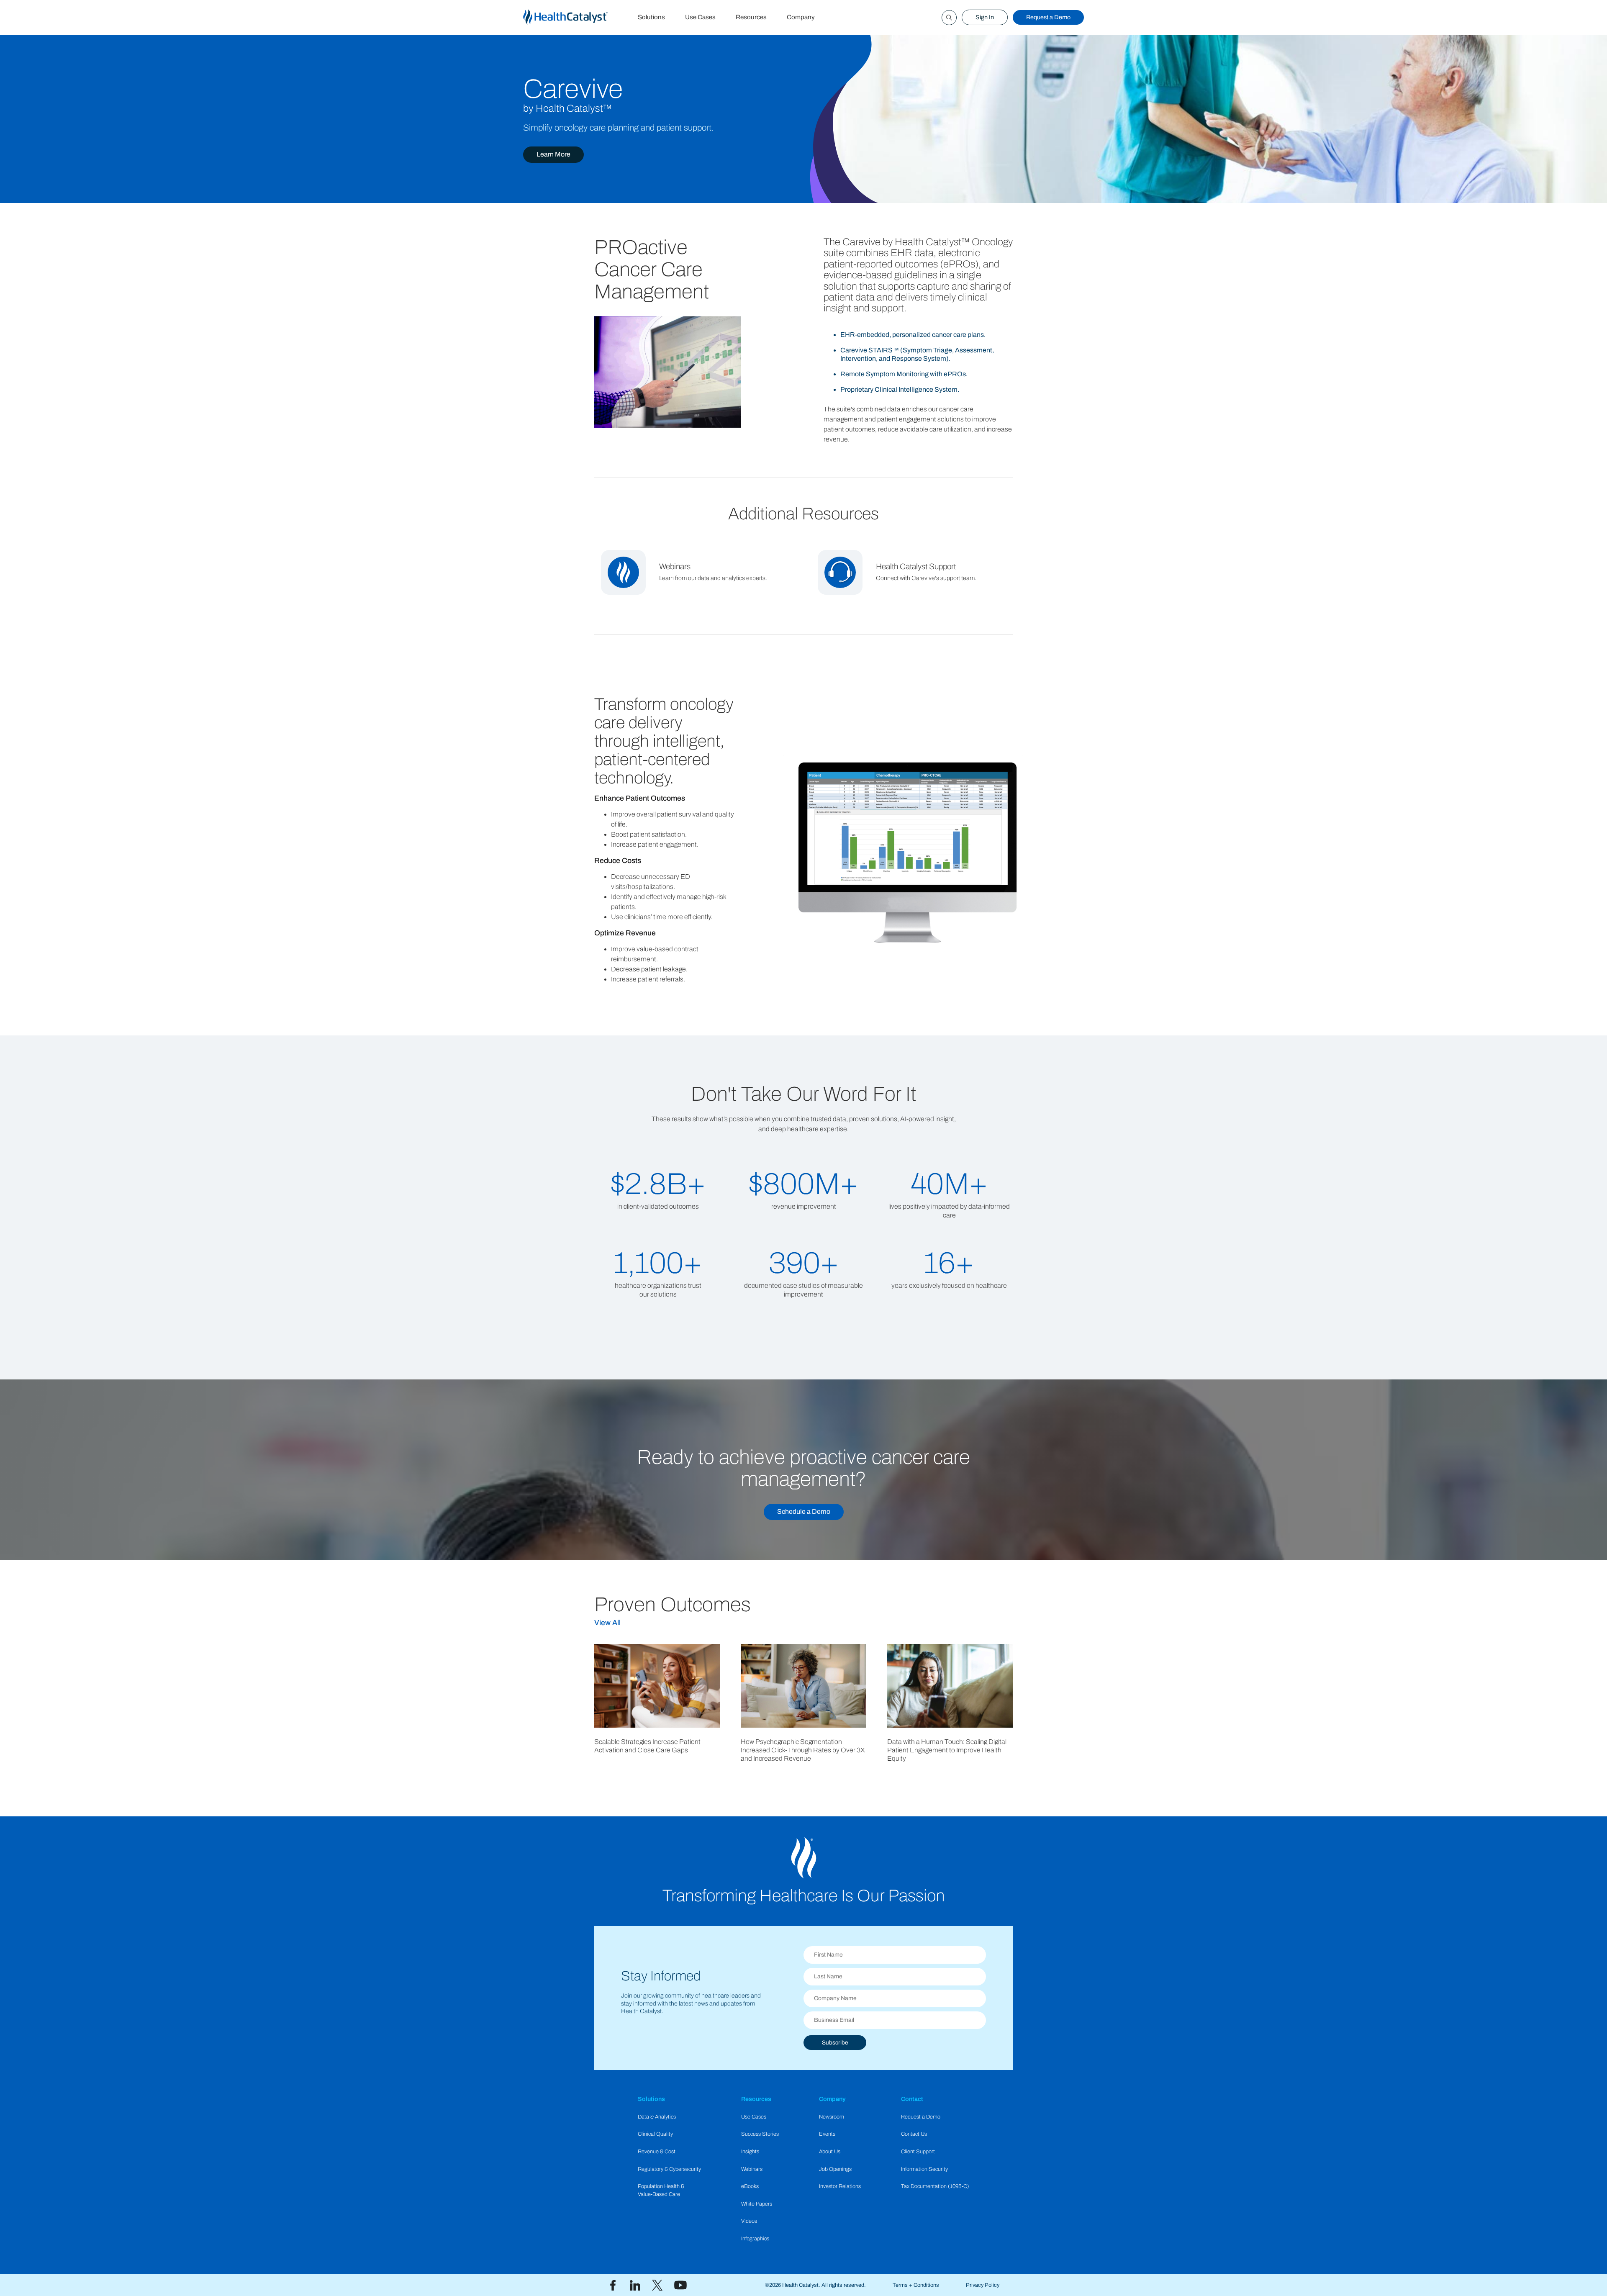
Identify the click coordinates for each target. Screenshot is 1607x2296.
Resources (751, 17)
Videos (749, 2221)
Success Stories (760, 2134)
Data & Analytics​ (657, 2117)
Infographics (755, 2239)
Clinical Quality (655, 2134)
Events (827, 2134)
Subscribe (835, 2043)
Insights (750, 2152)
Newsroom (832, 2117)
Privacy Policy (983, 2285)
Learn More (553, 154)
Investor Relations (840, 2186)
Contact (912, 2099)
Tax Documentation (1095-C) (935, 2186)
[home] (575, 17)
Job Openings (835, 2169)
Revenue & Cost (657, 2152)
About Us (830, 2152)
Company (801, 17)
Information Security (924, 2169)
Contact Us (914, 2134)
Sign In (985, 17)
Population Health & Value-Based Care (661, 2190)
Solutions (651, 17)
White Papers (757, 2204)
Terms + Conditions (916, 2285)
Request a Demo (1048, 17)
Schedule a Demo (804, 1511)
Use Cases (700, 17)
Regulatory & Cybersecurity (669, 2169)
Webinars (752, 2169)
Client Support (918, 2152)
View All (607, 1623)
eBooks (750, 2186)
